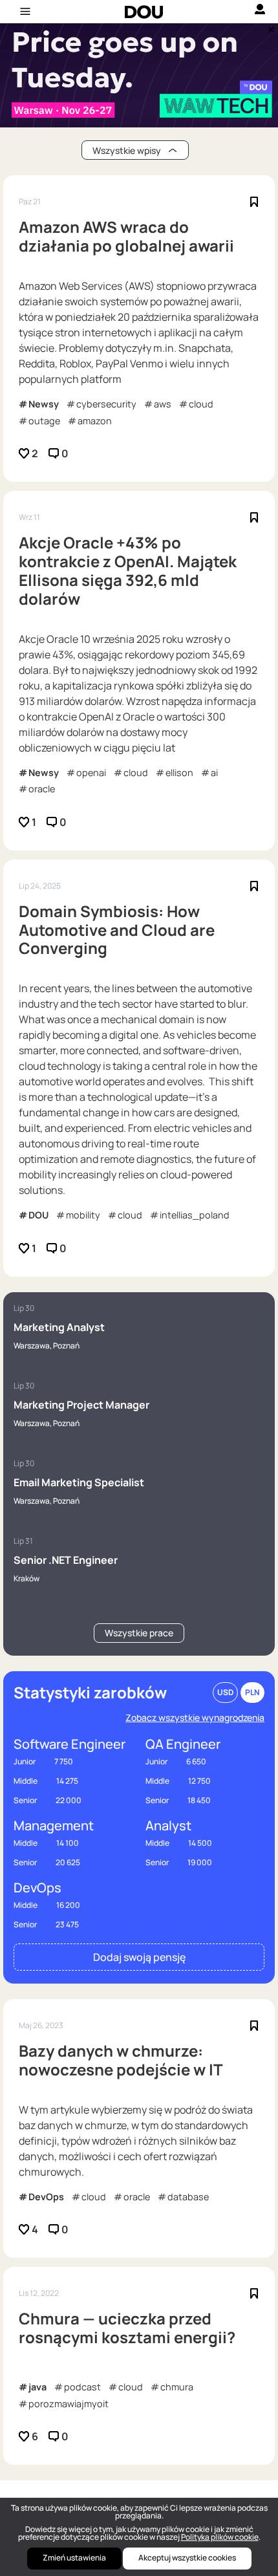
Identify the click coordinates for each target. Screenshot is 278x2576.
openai (91, 773)
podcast (82, 2387)
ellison (179, 773)
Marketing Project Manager (81, 1405)
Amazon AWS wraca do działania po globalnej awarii (126, 237)
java (37, 2387)
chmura (177, 2387)
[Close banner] (269, 27)
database (188, 2197)
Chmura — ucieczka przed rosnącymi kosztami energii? (127, 2328)
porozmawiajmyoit (69, 2404)
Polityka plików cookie (220, 2537)
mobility (83, 1215)
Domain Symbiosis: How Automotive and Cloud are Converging (117, 930)
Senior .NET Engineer (66, 1560)
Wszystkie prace (139, 1633)
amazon (95, 421)
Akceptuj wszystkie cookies (187, 2558)
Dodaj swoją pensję (139, 1957)
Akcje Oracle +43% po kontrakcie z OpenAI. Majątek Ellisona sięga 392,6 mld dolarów (128, 571)
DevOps (46, 2197)
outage (44, 421)
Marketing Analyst (59, 1327)
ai (214, 773)
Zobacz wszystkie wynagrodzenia (195, 1717)
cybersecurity (106, 404)
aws (163, 404)
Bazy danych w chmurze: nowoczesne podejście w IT (121, 2061)
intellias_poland (195, 1215)
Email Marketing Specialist (79, 1482)
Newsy (44, 404)
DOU (38, 1215)
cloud (201, 404)
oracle (42, 789)
